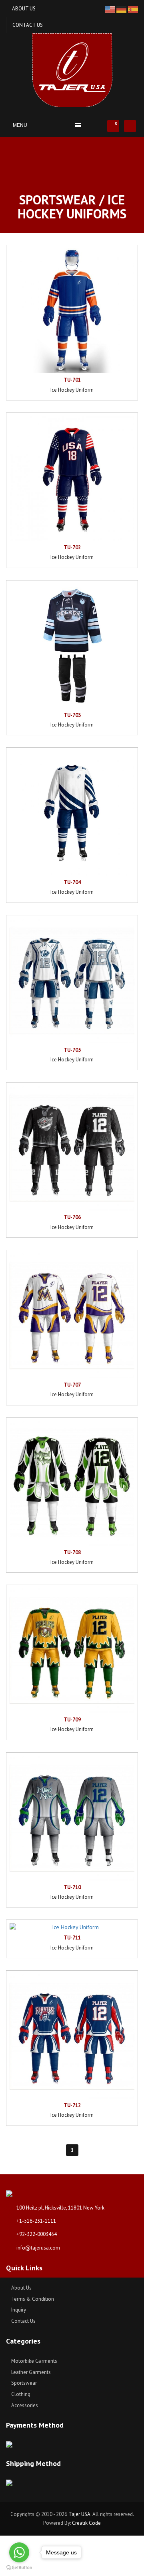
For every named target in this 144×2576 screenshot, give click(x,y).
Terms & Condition (32, 2299)
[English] (111, 9)
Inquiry (18, 2310)
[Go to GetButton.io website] (19, 2568)
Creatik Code (86, 2523)
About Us (24, 9)
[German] (122, 9)
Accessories (24, 2405)
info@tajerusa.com (38, 2248)
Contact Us (28, 25)
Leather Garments (30, 2372)
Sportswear (23, 2383)
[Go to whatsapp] (19, 2552)
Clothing (20, 2394)
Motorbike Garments (34, 2361)
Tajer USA (79, 2514)
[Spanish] (133, 9)
